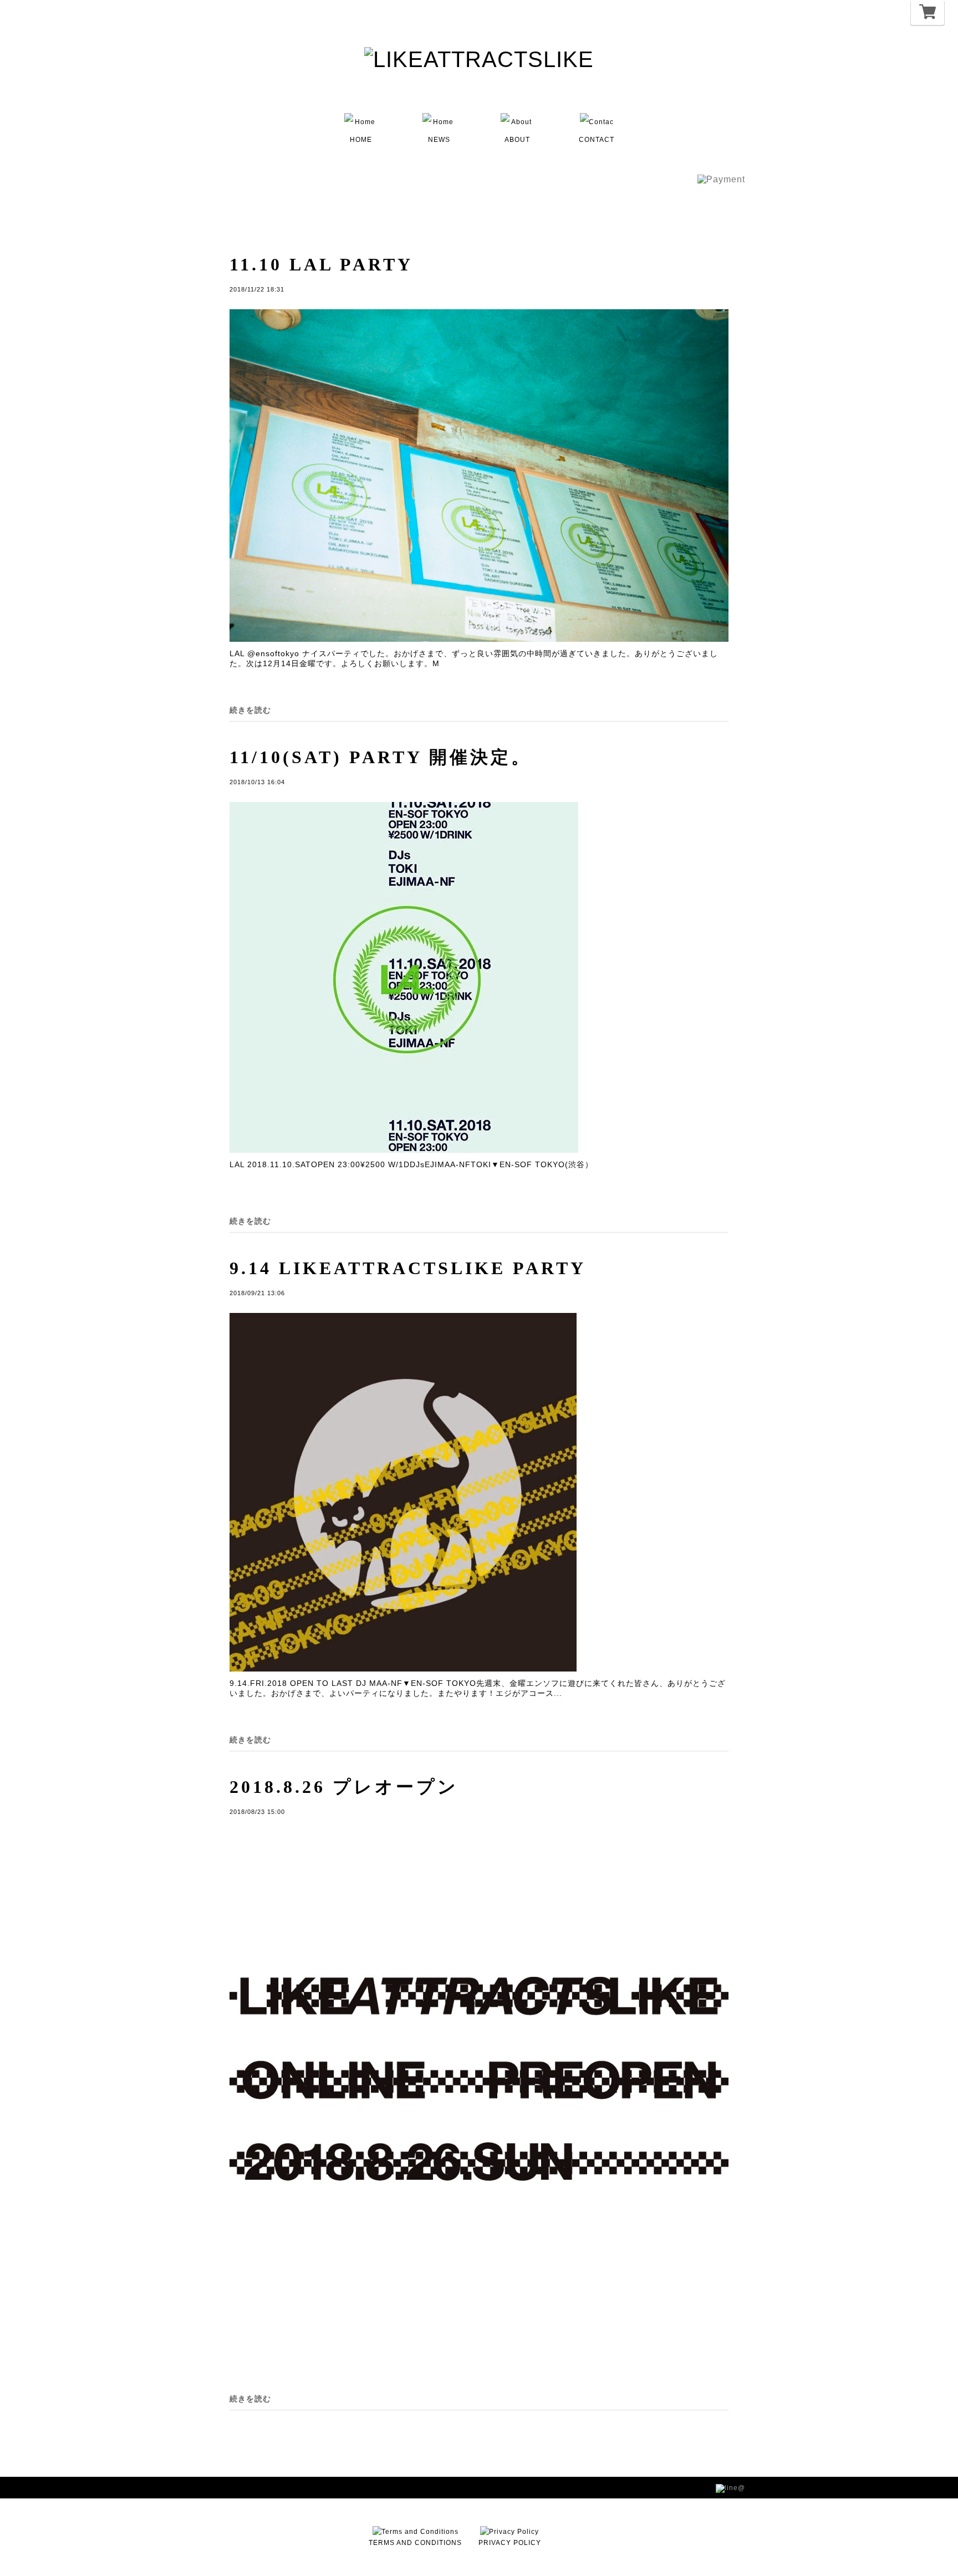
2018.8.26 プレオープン (344, 1787)
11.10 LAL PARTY (321, 264)
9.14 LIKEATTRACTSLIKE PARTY (408, 1268)
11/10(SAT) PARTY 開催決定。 (381, 757)
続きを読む (250, 710)
